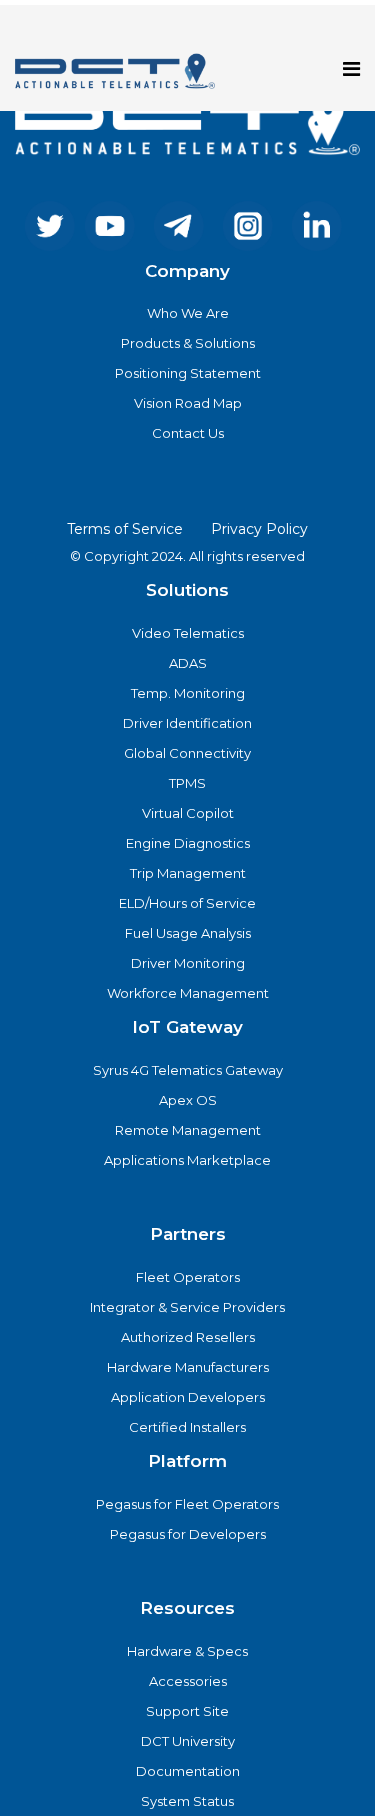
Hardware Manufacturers (188, 1367)
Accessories (188, 1681)
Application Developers (188, 1397)
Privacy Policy (259, 529)
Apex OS (188, 1100)
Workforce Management (188, 993)
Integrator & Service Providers (187, 1307)
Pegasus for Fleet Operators (187, 1504)
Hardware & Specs (187, 1651)
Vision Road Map (188, 403)
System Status (187, 1801)
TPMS (187, 783)
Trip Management (188, 873)
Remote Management (188, 1130)
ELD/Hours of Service (187, 903)
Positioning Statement (188, 373)
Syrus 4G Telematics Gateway (188, 1070)
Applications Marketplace (187, 1160)
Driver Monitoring (188, 963)
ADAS (188, 663)
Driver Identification (187, 723)
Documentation (188, 1771)
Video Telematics (188, 633)
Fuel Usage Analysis (188, 933)
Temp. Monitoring (188, 693)
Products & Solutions (188, 343)
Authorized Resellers (188, 1337)
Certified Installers (187, 1427)
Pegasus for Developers (188, 1534)
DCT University (188, 1741)
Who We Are (188, 313)
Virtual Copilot (188, 813)
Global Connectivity (187, 753)
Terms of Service (125, 529)
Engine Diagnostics (188, 843)
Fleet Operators (188, 1277)
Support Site (187, 1711)
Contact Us (188, 433)
